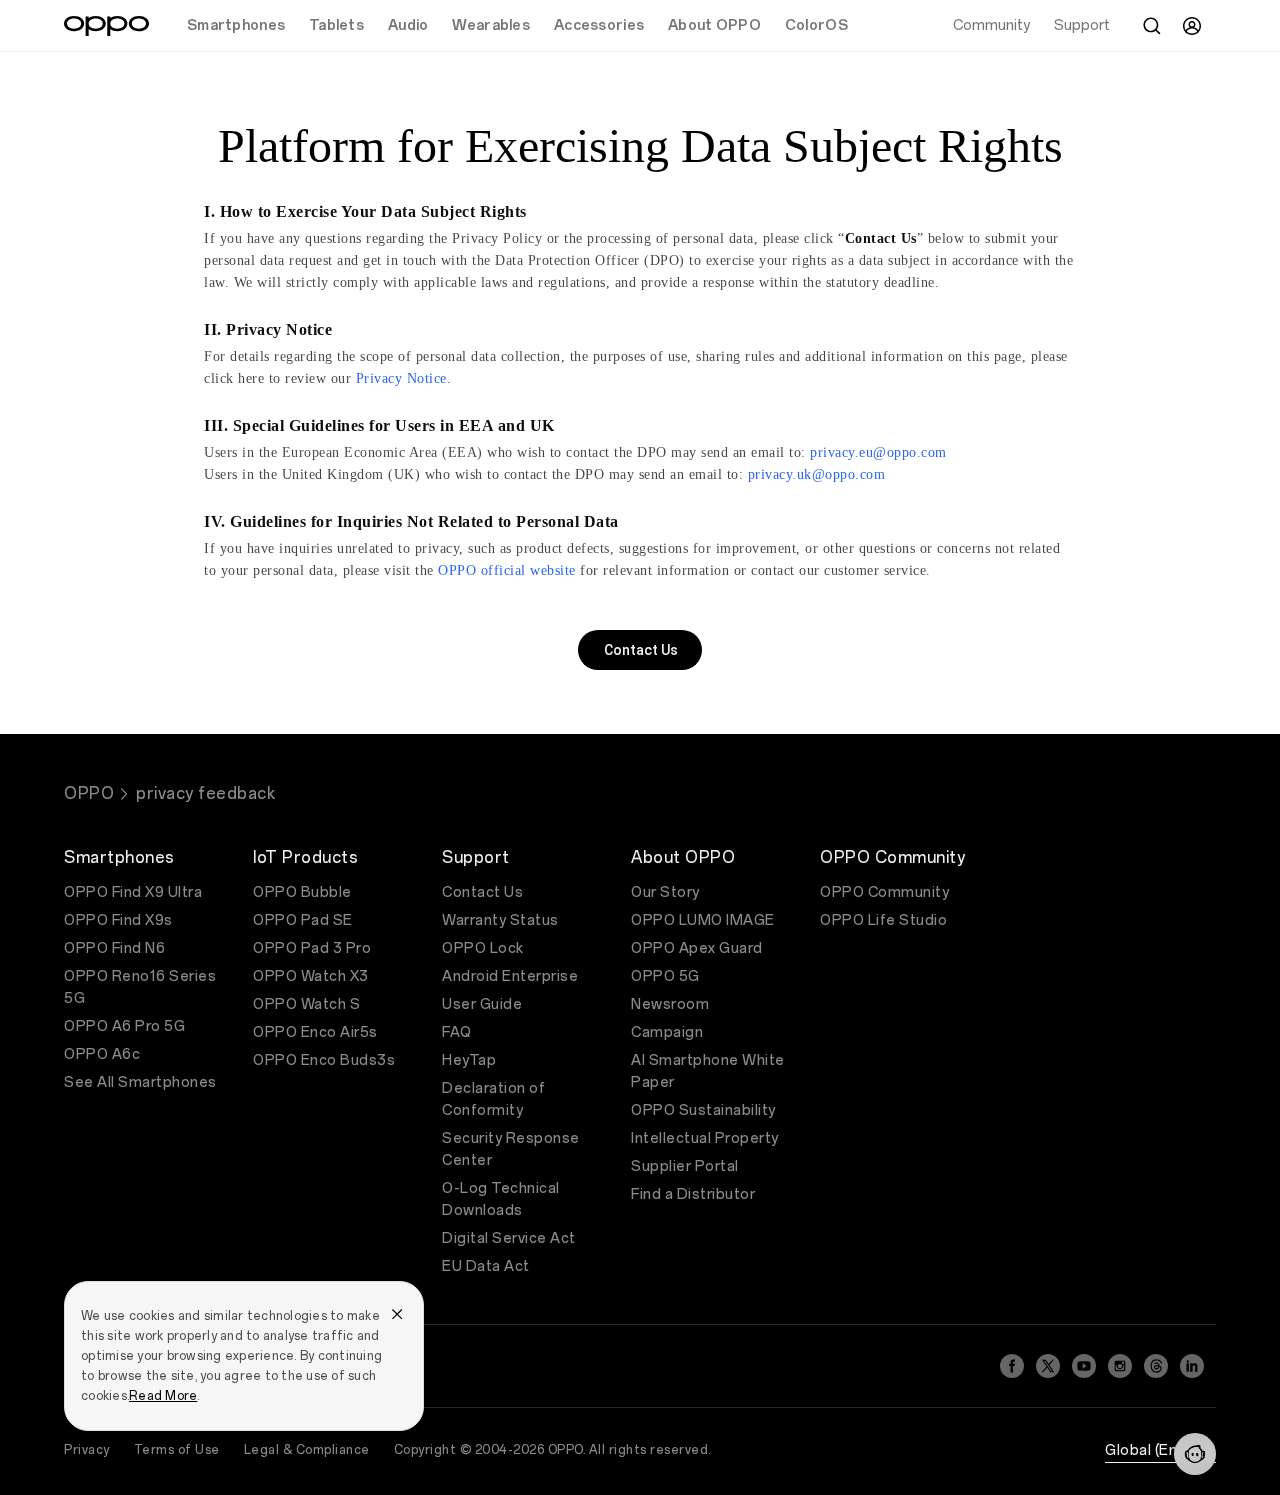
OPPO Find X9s (118, 920)
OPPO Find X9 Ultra (133, 892)
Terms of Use (177, 1450)
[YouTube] (1084, 1366)
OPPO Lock (483, 948)
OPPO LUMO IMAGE (703, 920)
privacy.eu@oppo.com (878, 452)
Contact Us (482, 892)
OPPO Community (884, 892)
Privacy (87, 1450)
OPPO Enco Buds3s (324, 1060)
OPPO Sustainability (703, 1110)
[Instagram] (1120, 1366)
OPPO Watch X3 (311, 976)
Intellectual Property (705, 1138)
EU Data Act (486, 1266)
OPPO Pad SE (303, 920)
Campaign (667, 1032)
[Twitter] (1048, 1366)
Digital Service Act (509, 1238)
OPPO (89, 793)
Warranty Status (500, 920)
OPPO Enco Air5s (315, 1032)
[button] (1195, 1454)
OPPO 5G (665, 976)
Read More (163, 1396)
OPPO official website (507, 570)
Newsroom (670, 1004)
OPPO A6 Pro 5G (124, 1026)
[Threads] (1156, 1366)
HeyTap (469, 1060)
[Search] (1152, 26)
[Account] (1192, 26)
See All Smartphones (140, 1082)
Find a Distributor (693, 1194)
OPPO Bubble (302, 892)
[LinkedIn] (1192, 1366)
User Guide (482, 1004)
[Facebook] (1012, 1366)
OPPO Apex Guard (697, 948)
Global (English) (1160, 1450)
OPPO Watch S (306, 1004)
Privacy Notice (401, 378)
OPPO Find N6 (114, 948)
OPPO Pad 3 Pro (312, 948)
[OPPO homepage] (106, 26)
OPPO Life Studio (883, 920)
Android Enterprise (510, 976)
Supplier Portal (685, 1166)
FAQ (457, 1032)
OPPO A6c (102, 1054)
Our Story (665, 892)
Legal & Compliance (307, 1450)
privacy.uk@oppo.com (817, 474)
